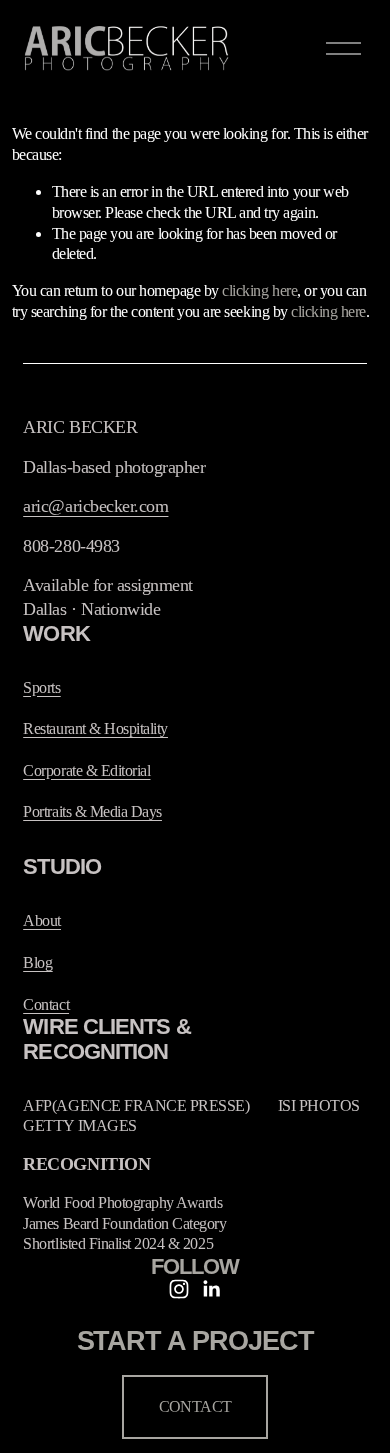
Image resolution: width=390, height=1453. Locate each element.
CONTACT (195, 1406)
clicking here (259, 290)
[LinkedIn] (211, 1289)
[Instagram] (179, 1289)
